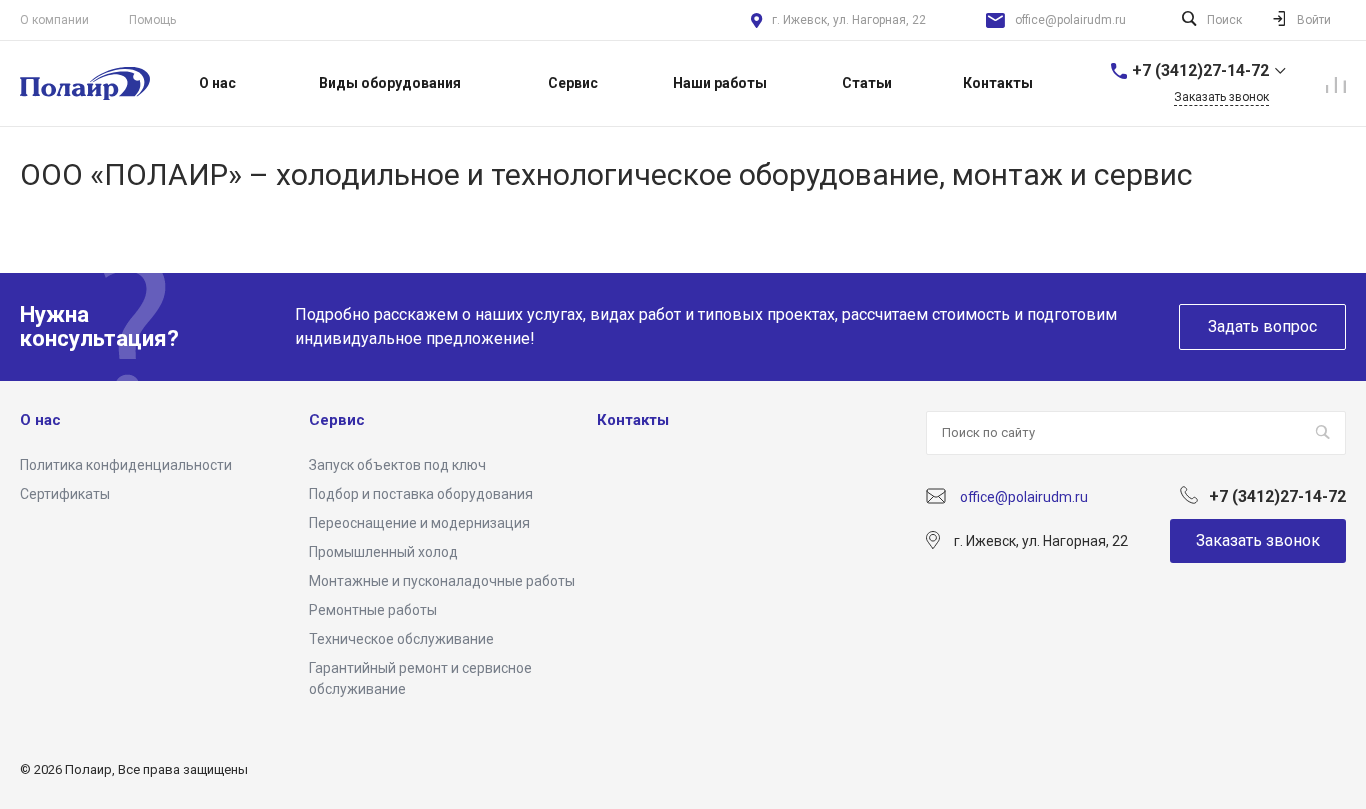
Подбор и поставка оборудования (421, 494)
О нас (40, 420)
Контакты (633, 420)
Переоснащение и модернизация (419, 523)
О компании (54, 20)
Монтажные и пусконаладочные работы (442, 581)
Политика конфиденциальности (126, 465)
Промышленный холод (383, 552)
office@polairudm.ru (1070, 20)
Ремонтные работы (373, 610)
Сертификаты (65, 494)
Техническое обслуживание (401, 639)
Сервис (337, 420)
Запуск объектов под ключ (397, 465)
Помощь (152, 20)
